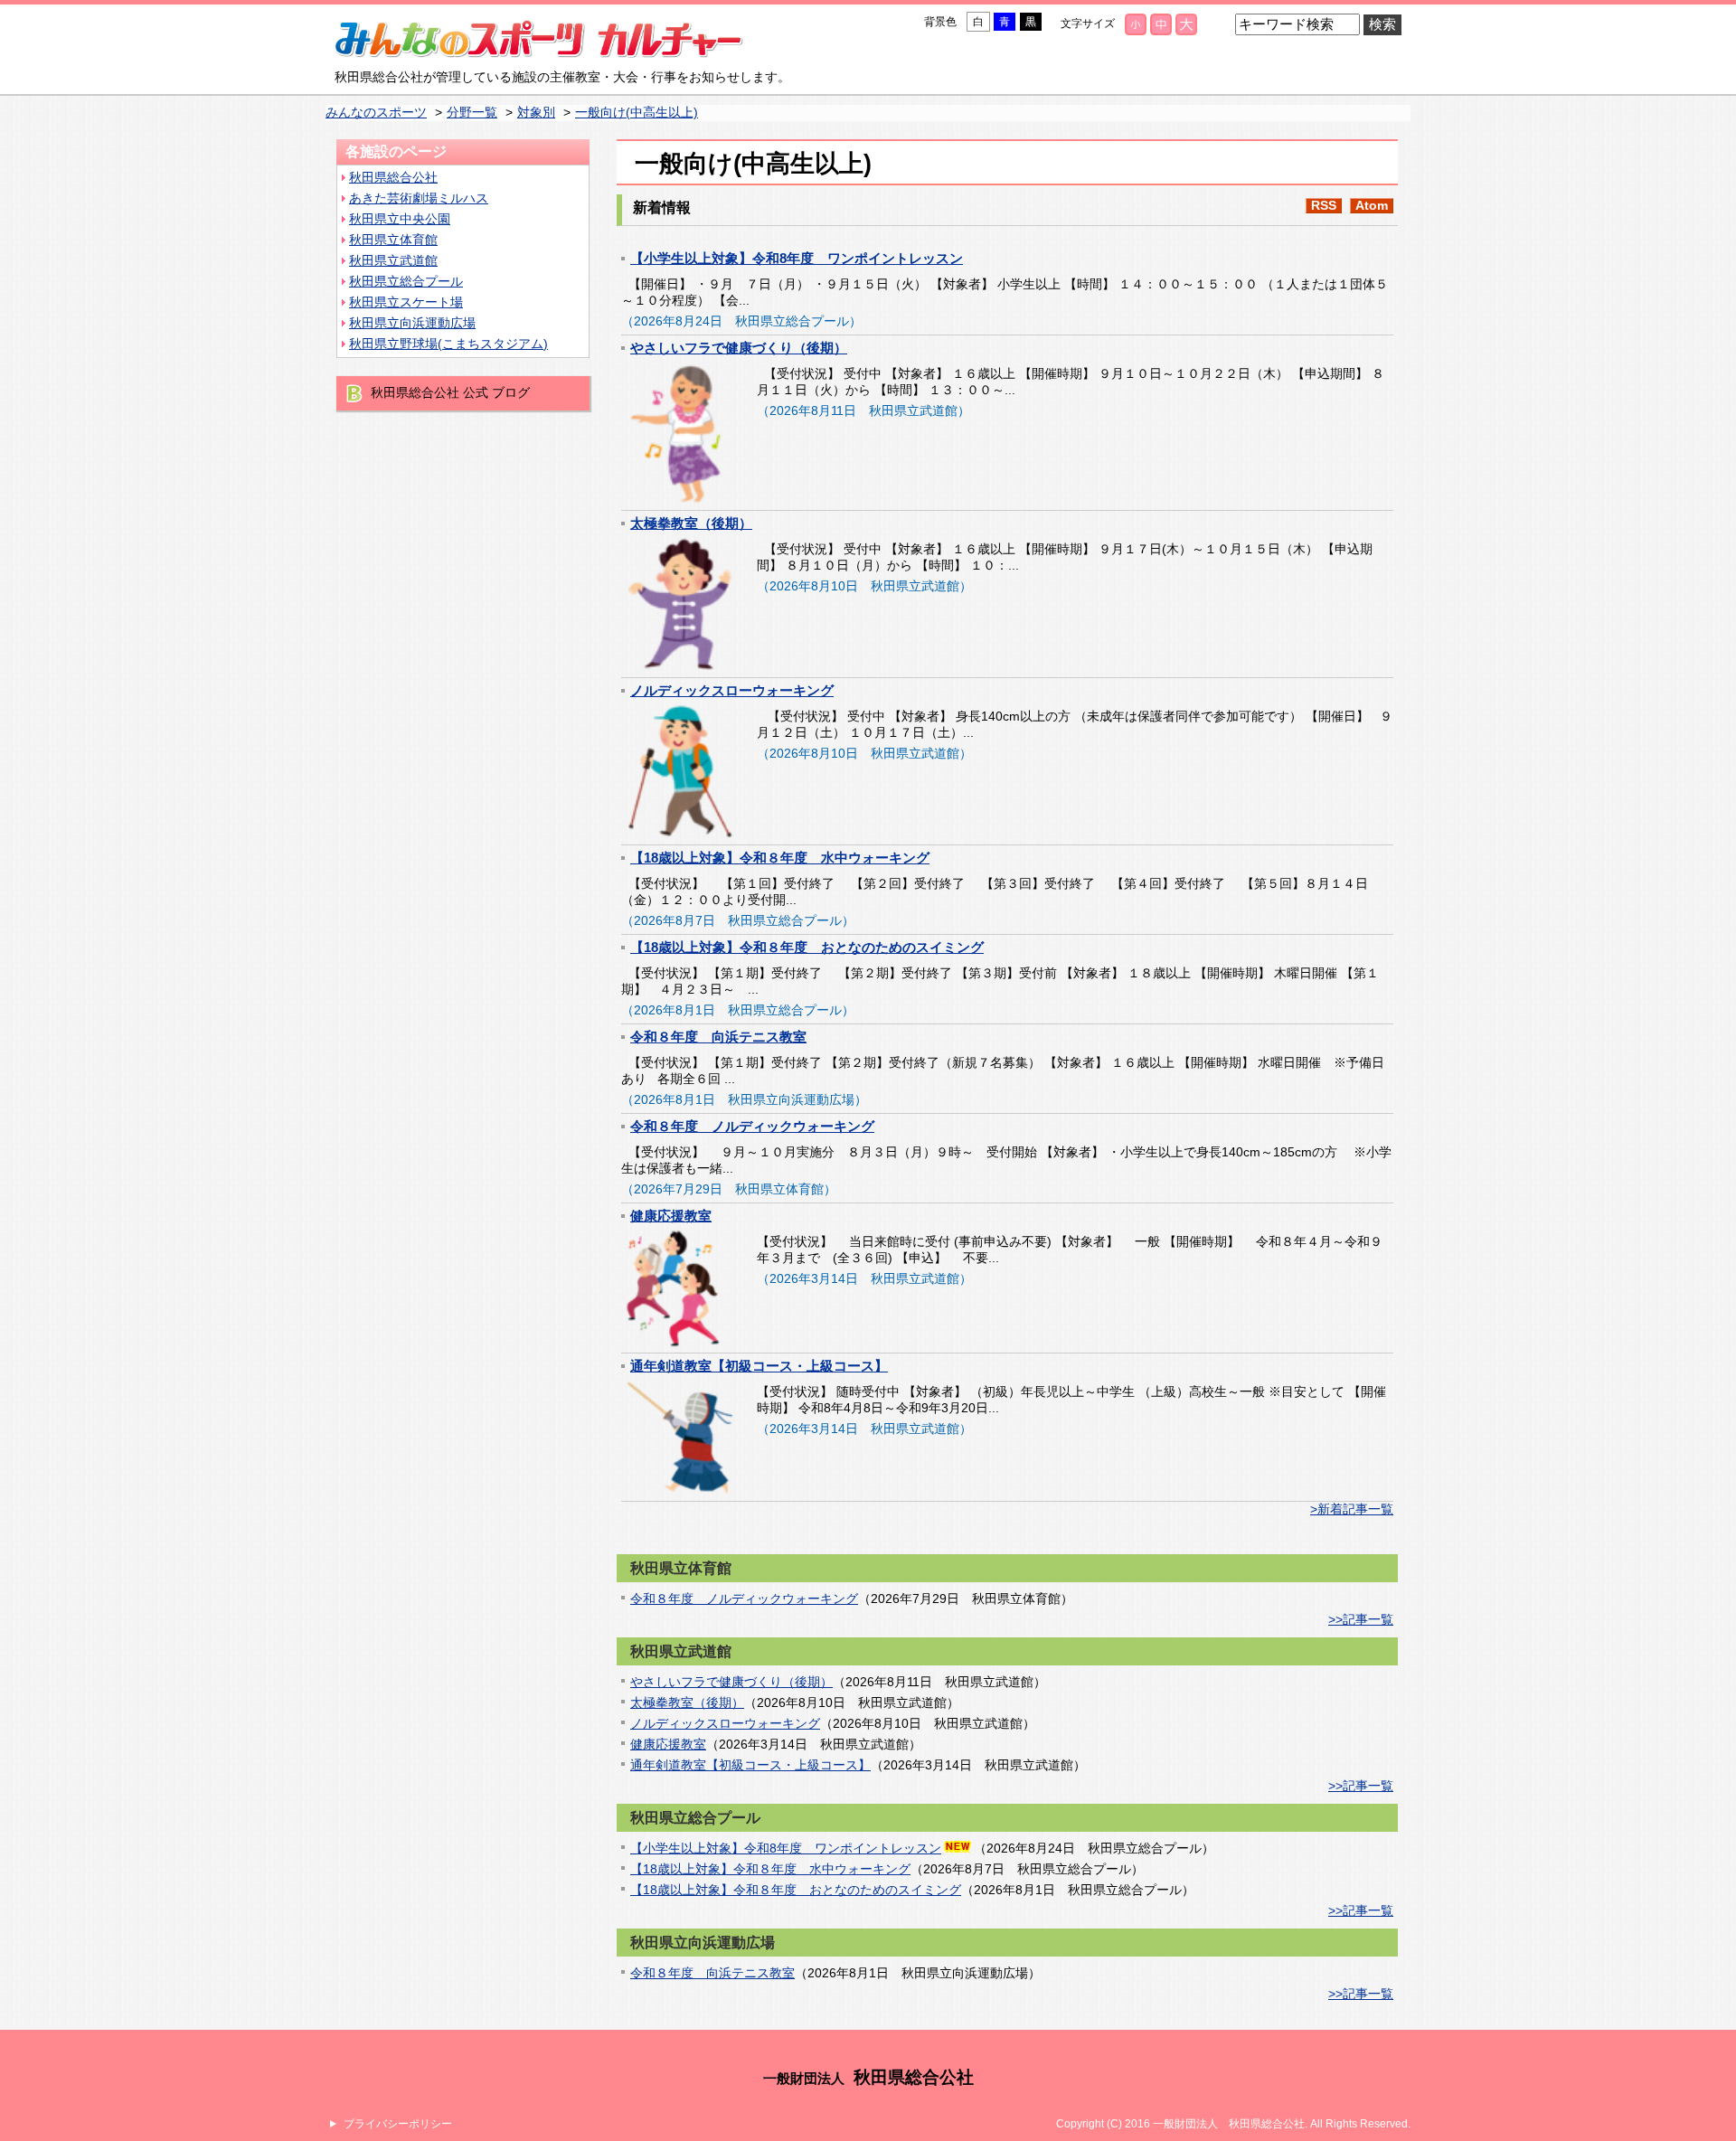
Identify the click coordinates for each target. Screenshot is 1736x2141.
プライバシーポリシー (398, 2124)
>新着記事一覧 (1352, 1509)
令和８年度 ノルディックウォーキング (752, 1126)
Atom (1372, 206)
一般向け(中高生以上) (637, 113)
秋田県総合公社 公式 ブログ (450, 393)
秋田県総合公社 (393, 178)
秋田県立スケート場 (406, 302)
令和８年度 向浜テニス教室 (718, 1037)
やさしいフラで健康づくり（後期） (739, 348)
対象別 (536, 113)
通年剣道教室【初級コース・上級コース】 (759, 1366)
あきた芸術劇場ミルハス (419, 198)
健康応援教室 (671, 1216)
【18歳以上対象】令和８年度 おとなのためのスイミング (807, 947)
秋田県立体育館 (393, 240)
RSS (1324, 206)
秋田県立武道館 (393, 261)
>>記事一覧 (1361, 1620)
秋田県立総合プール (406, 282)
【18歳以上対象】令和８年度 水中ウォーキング (780, 858)
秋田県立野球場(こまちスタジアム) (448, 344)
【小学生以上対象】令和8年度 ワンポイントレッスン (797, 258)
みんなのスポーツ (376, 113)
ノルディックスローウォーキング (732, 690)
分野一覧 (472, 113)
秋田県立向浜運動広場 (412, 323)
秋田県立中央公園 (400, 219)
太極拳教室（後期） (691, 523)
